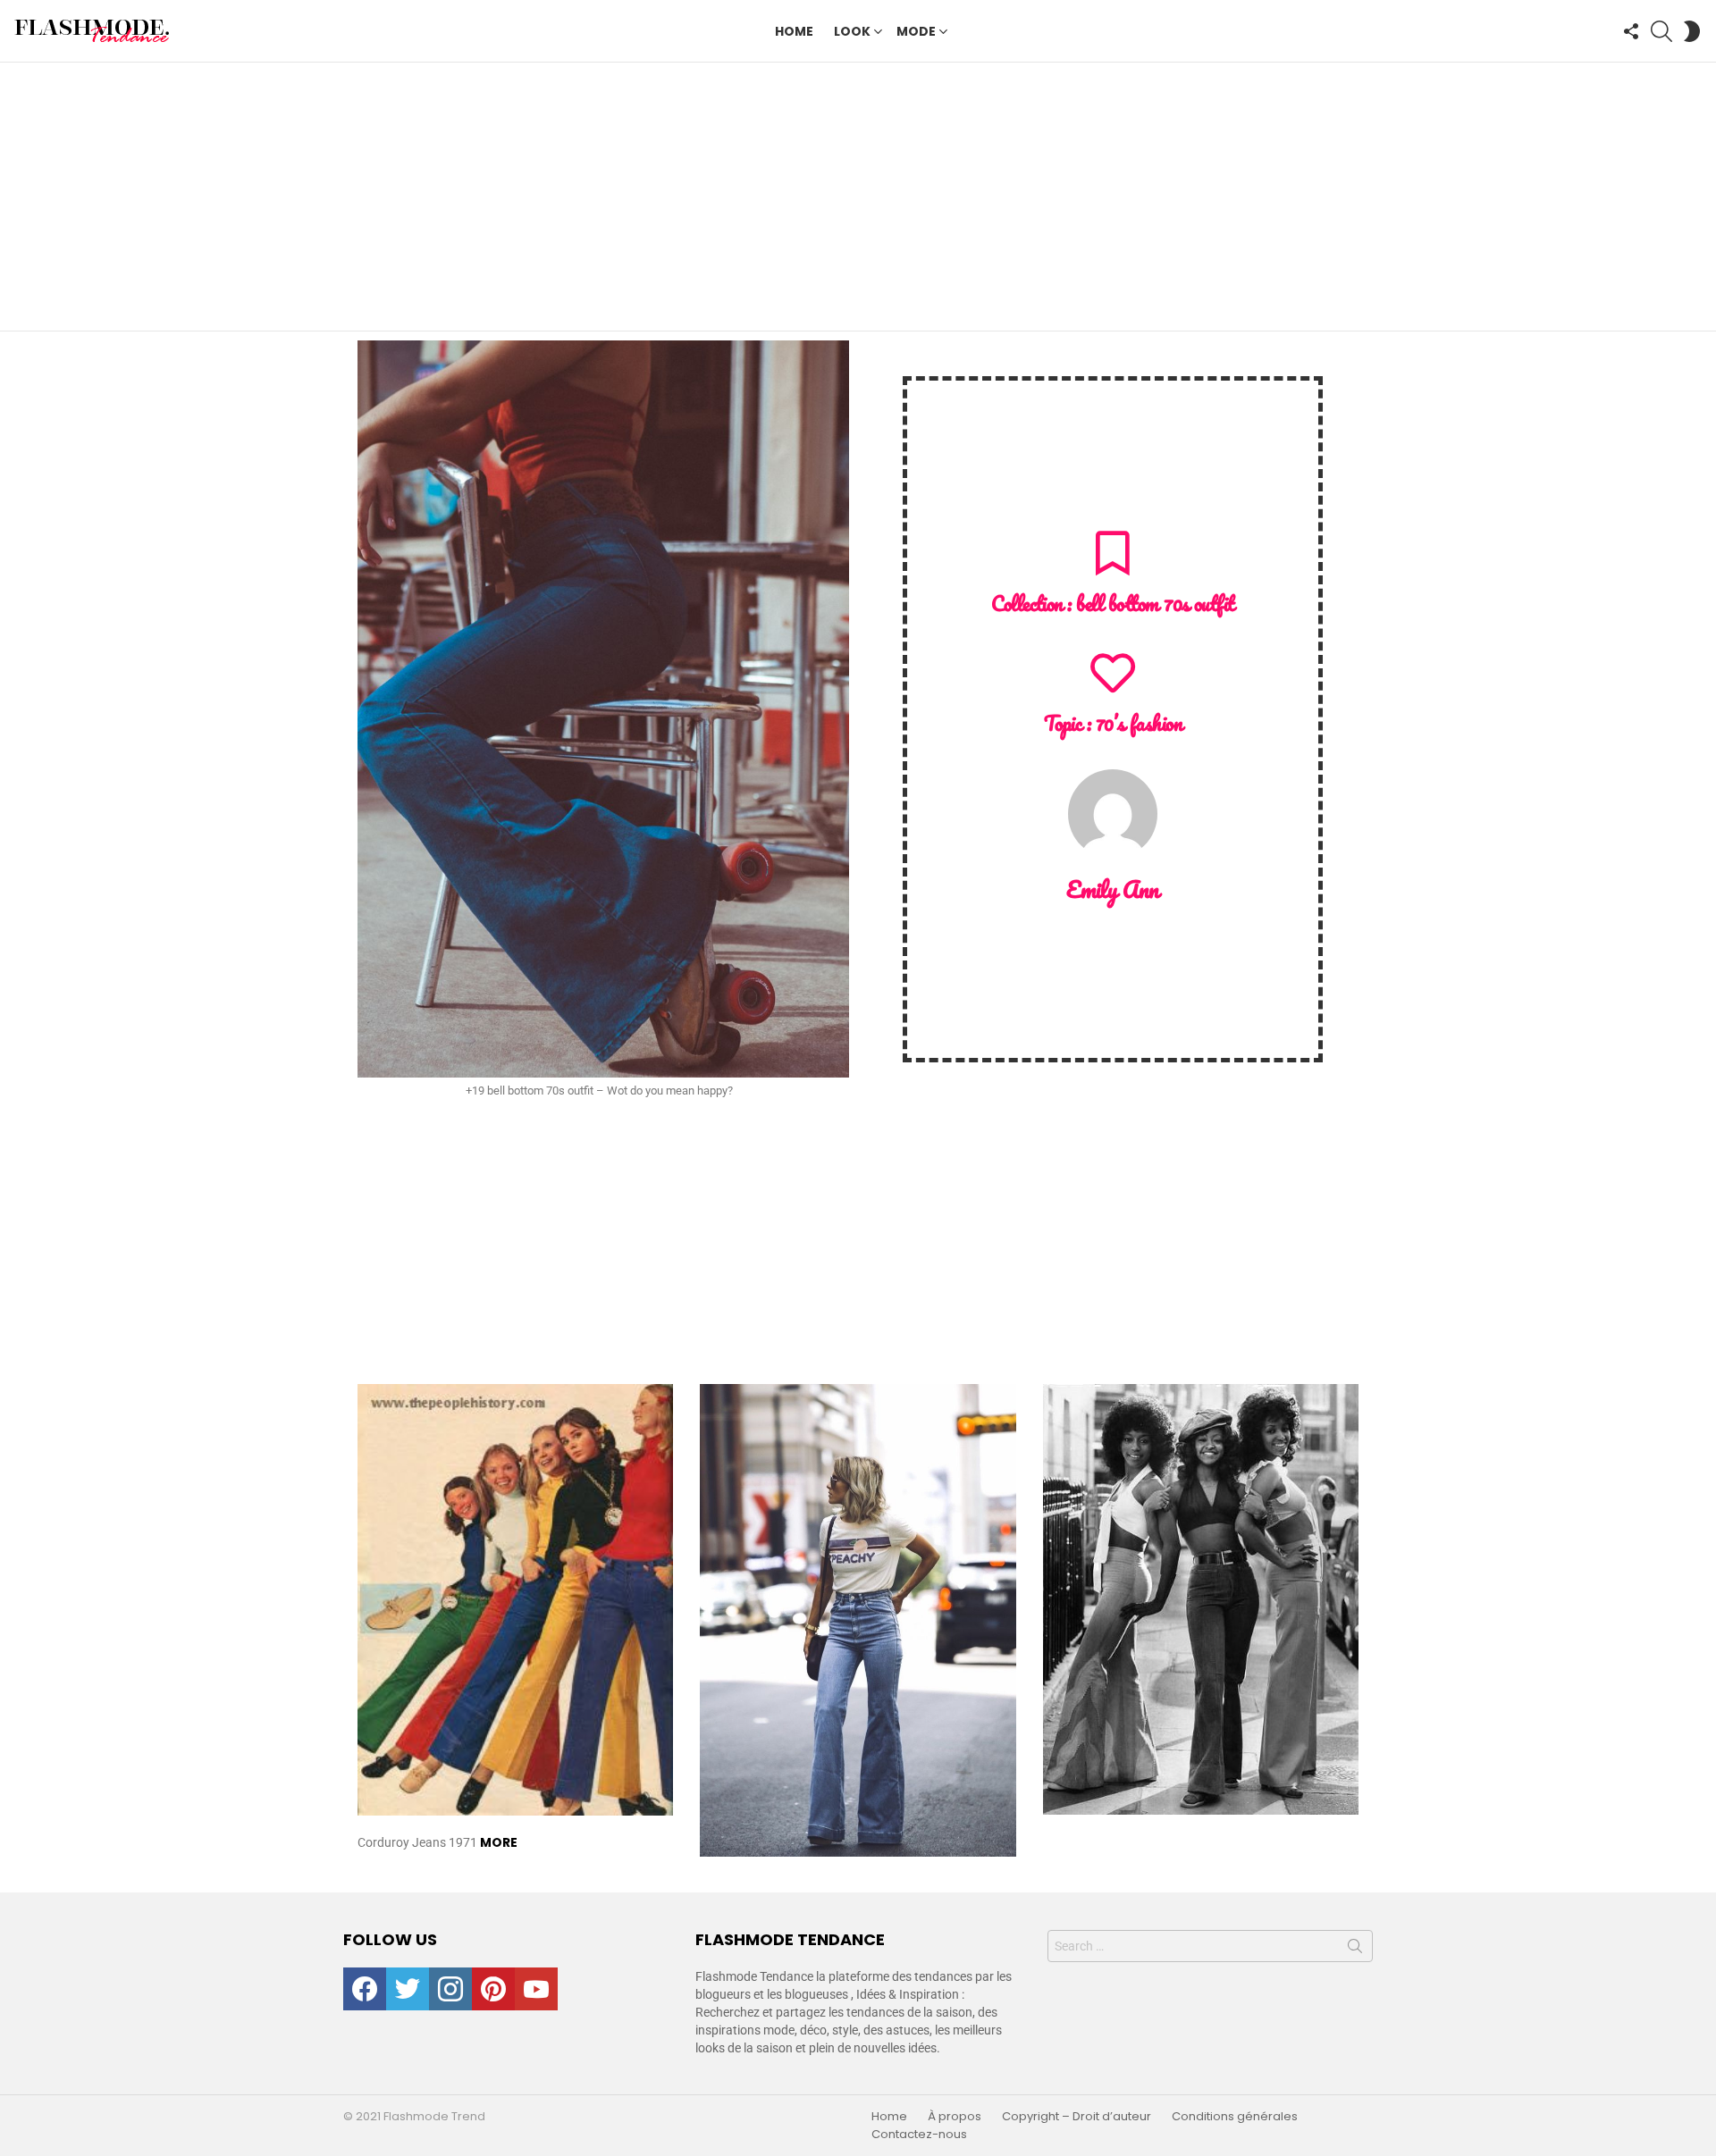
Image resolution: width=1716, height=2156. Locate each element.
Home (794, 31)
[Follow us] (1631, 31)
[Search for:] (1210, 1946)
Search (1355, 1950)
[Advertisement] (858, 197)
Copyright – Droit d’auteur (1077, 2117)
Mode (916, 31)
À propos (955, 2117)
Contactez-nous (919, 2135)
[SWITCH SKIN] (1692, 31)
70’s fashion (1139, 723)
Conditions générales (1235, 2117)
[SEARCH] (1661, 31)
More (499, 1842)
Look (852, 31)
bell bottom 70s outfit (1155, 604)
